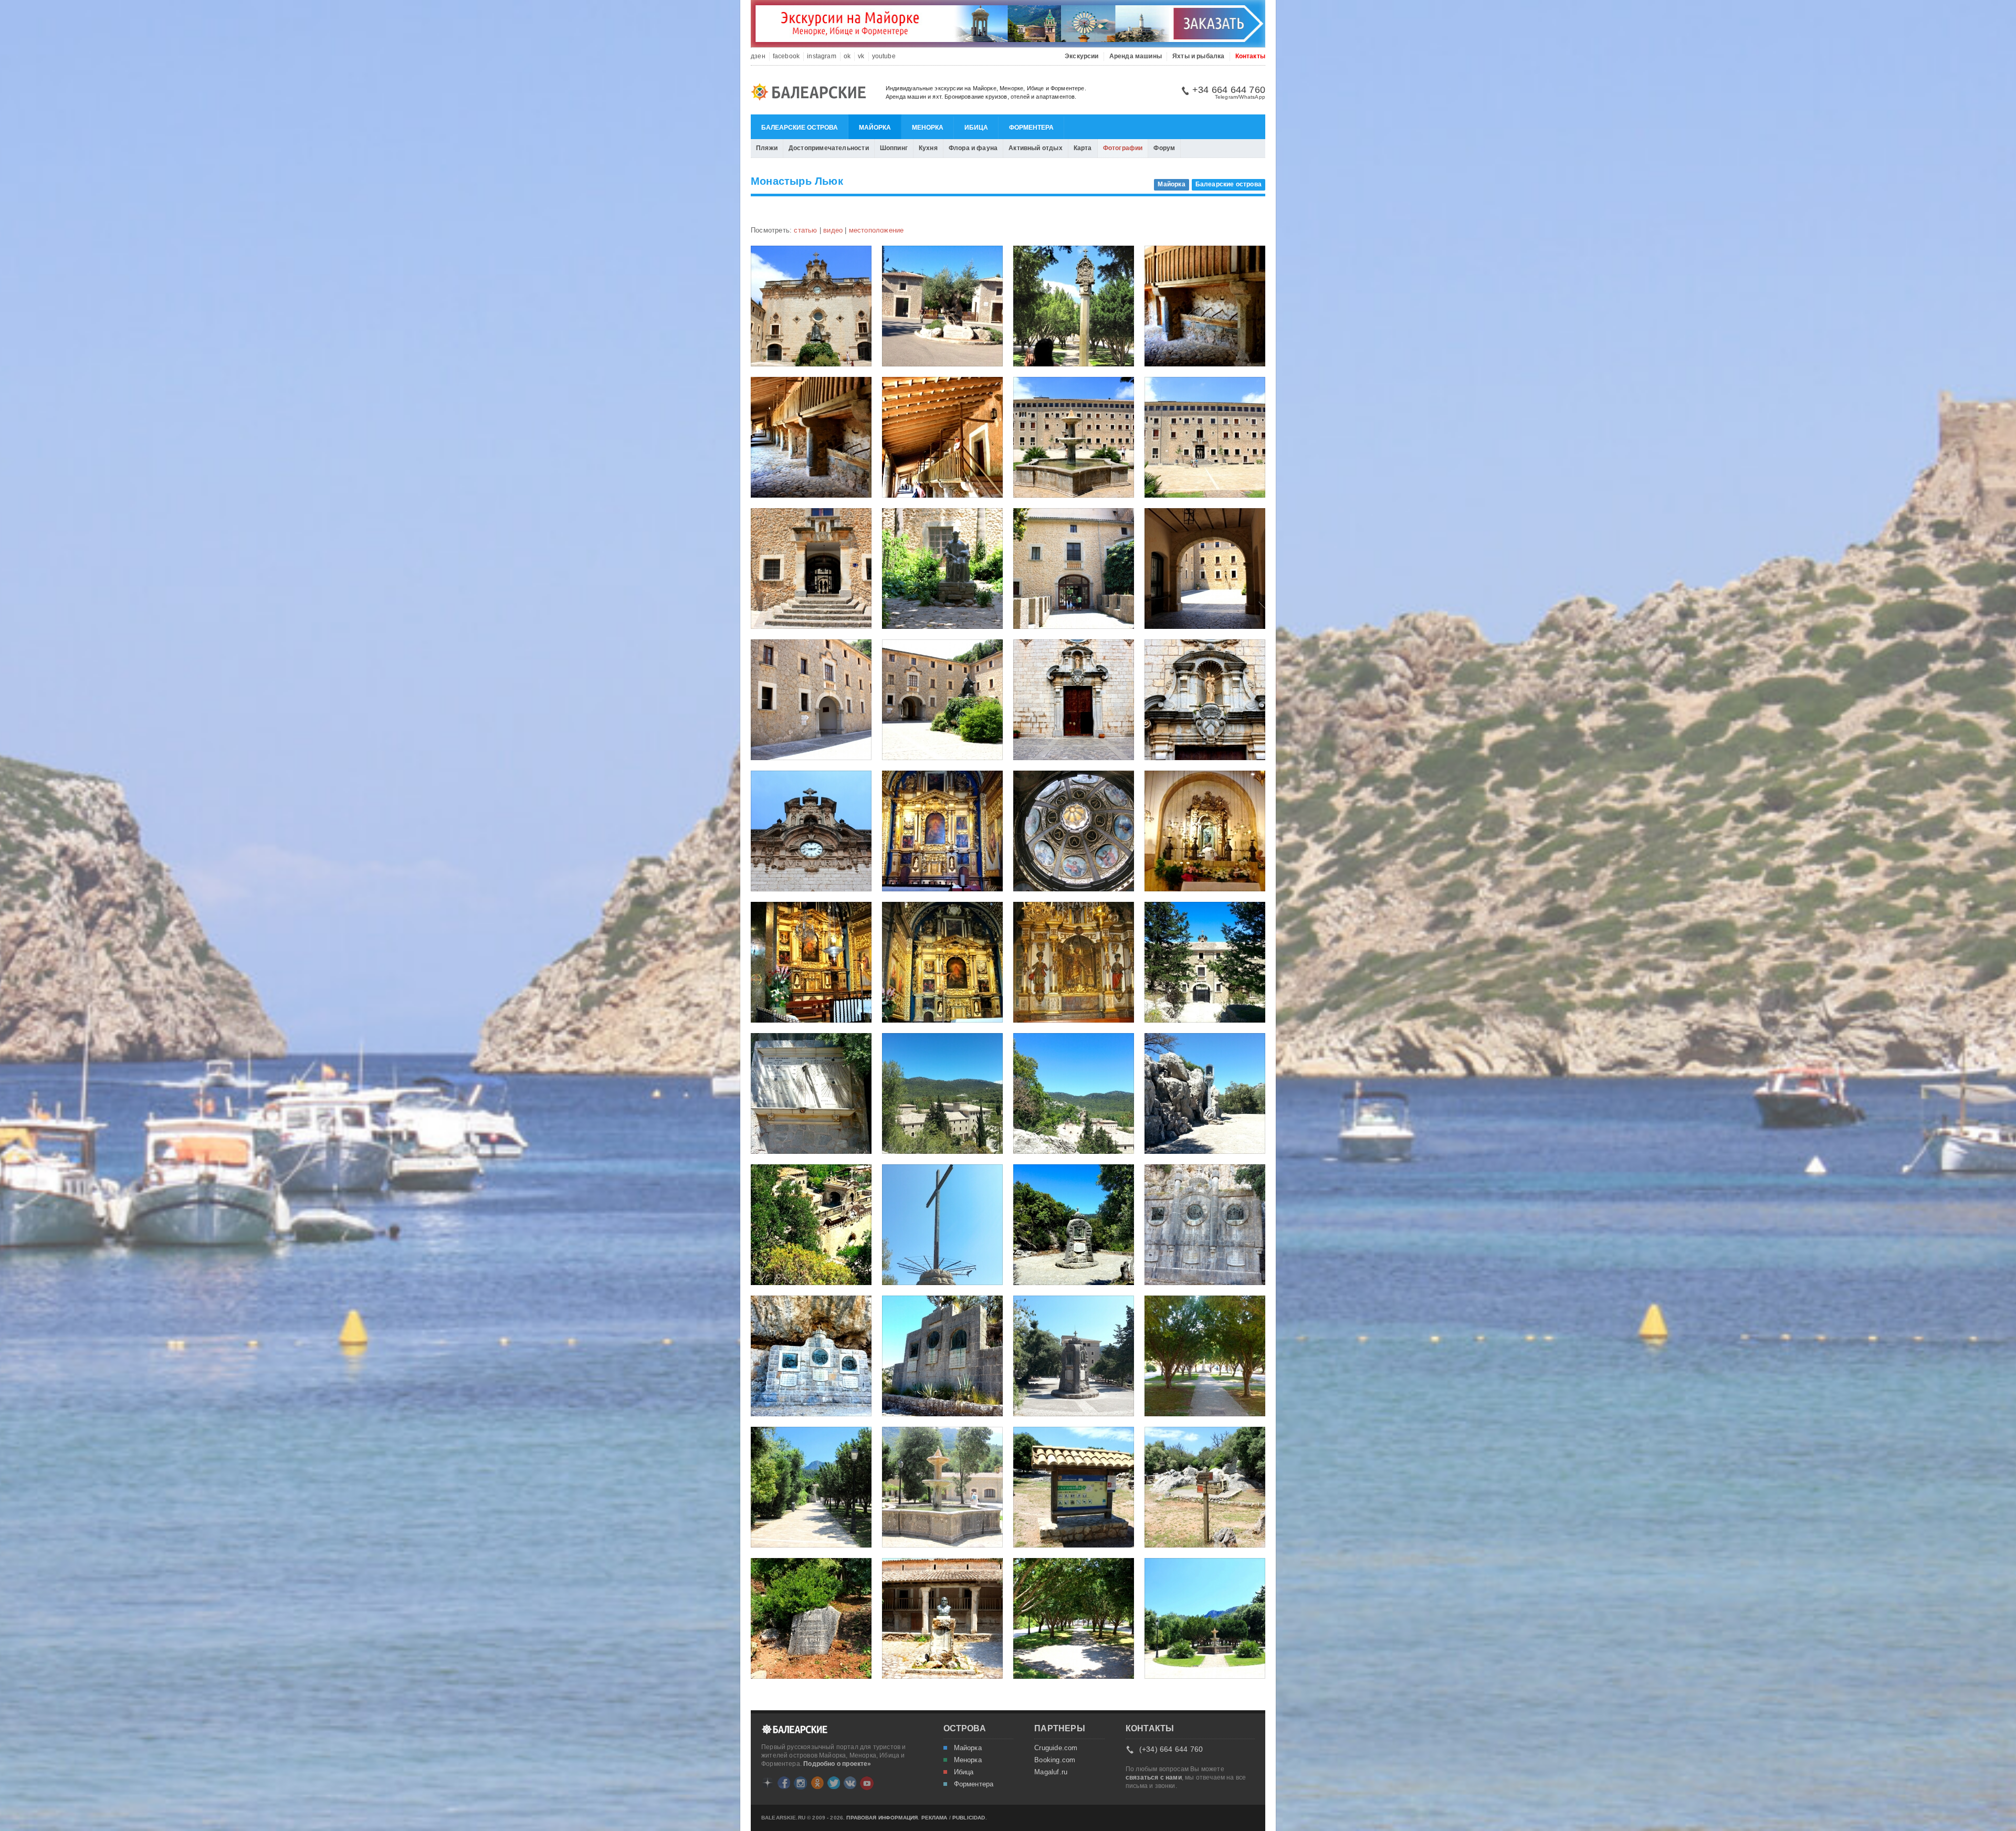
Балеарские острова (800, 128)
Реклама (934, 1818)
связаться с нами (1154, 1777)
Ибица (976, 128)
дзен (758, 56)
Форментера (1031, 128)
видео (833, 230)
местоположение (876, 230)
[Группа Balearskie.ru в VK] (850, 1783)
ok (847, 56)
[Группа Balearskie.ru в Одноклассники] (817, 1783)
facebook (786, 56)
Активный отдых (1036, 148)
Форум (1164, 148)
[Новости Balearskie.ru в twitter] (834, 1783)
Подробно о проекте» (837, 1764)
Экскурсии (1082, 56)
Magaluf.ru (1051, 1772)
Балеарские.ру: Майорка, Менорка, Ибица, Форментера (812, 93)
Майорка (875, 128)
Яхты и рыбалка (1199, 56)
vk (861, 56)
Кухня (928, 148)
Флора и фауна (973, 148)
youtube (884, 56)
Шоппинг (894, 148)
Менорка (928, 128)
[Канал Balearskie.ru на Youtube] (867, 1783)
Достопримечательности (829, 148)
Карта (1083, 148)
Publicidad (969, 1818)
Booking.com (1055, 1760)
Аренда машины (1136, 56)
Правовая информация (882, 1818)
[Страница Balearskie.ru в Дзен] (768, 1783)
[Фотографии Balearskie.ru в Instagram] (800, 1783)
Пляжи (767, 148)
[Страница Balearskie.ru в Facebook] (784, 1783)
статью (805, 230)
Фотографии (1123, 148)
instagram (822, 56)
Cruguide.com (1056, 1748)
